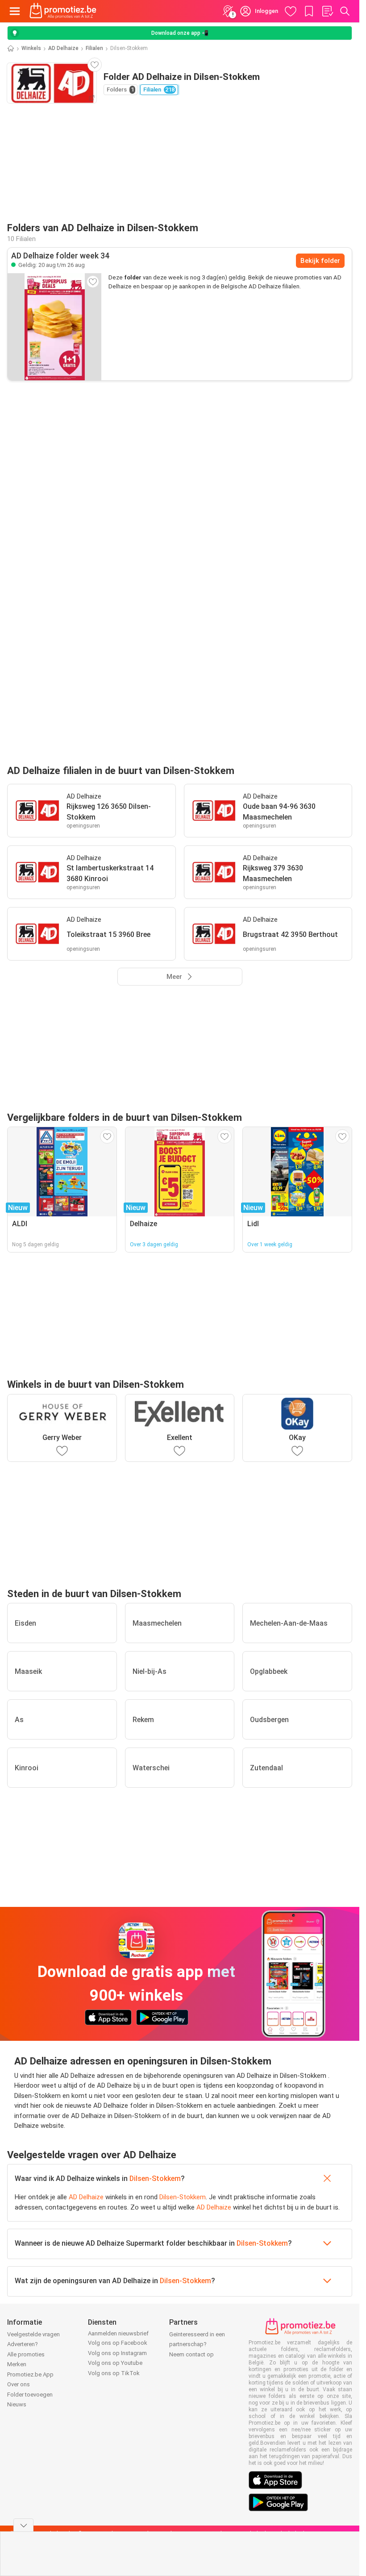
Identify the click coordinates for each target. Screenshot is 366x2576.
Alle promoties (26, 2354)
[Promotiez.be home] (63, 11)
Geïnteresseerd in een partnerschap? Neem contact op (197, 2344)
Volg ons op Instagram (117, 2353)
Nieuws (17, 2404)
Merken (17, 2364)
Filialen (94, 48)
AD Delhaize (63, 48)
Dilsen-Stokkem (155, 2179)
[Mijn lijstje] (327, 11)
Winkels (31, 48)
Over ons (19, 2384)
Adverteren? (23, 2344)
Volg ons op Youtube (115, 2363)
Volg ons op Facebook (118, 2343)
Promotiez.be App (30, 2374)
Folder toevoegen (30, 2395)
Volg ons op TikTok (114, 2373)
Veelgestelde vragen (33, 2334)
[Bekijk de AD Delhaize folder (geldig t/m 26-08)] (54, 327)
